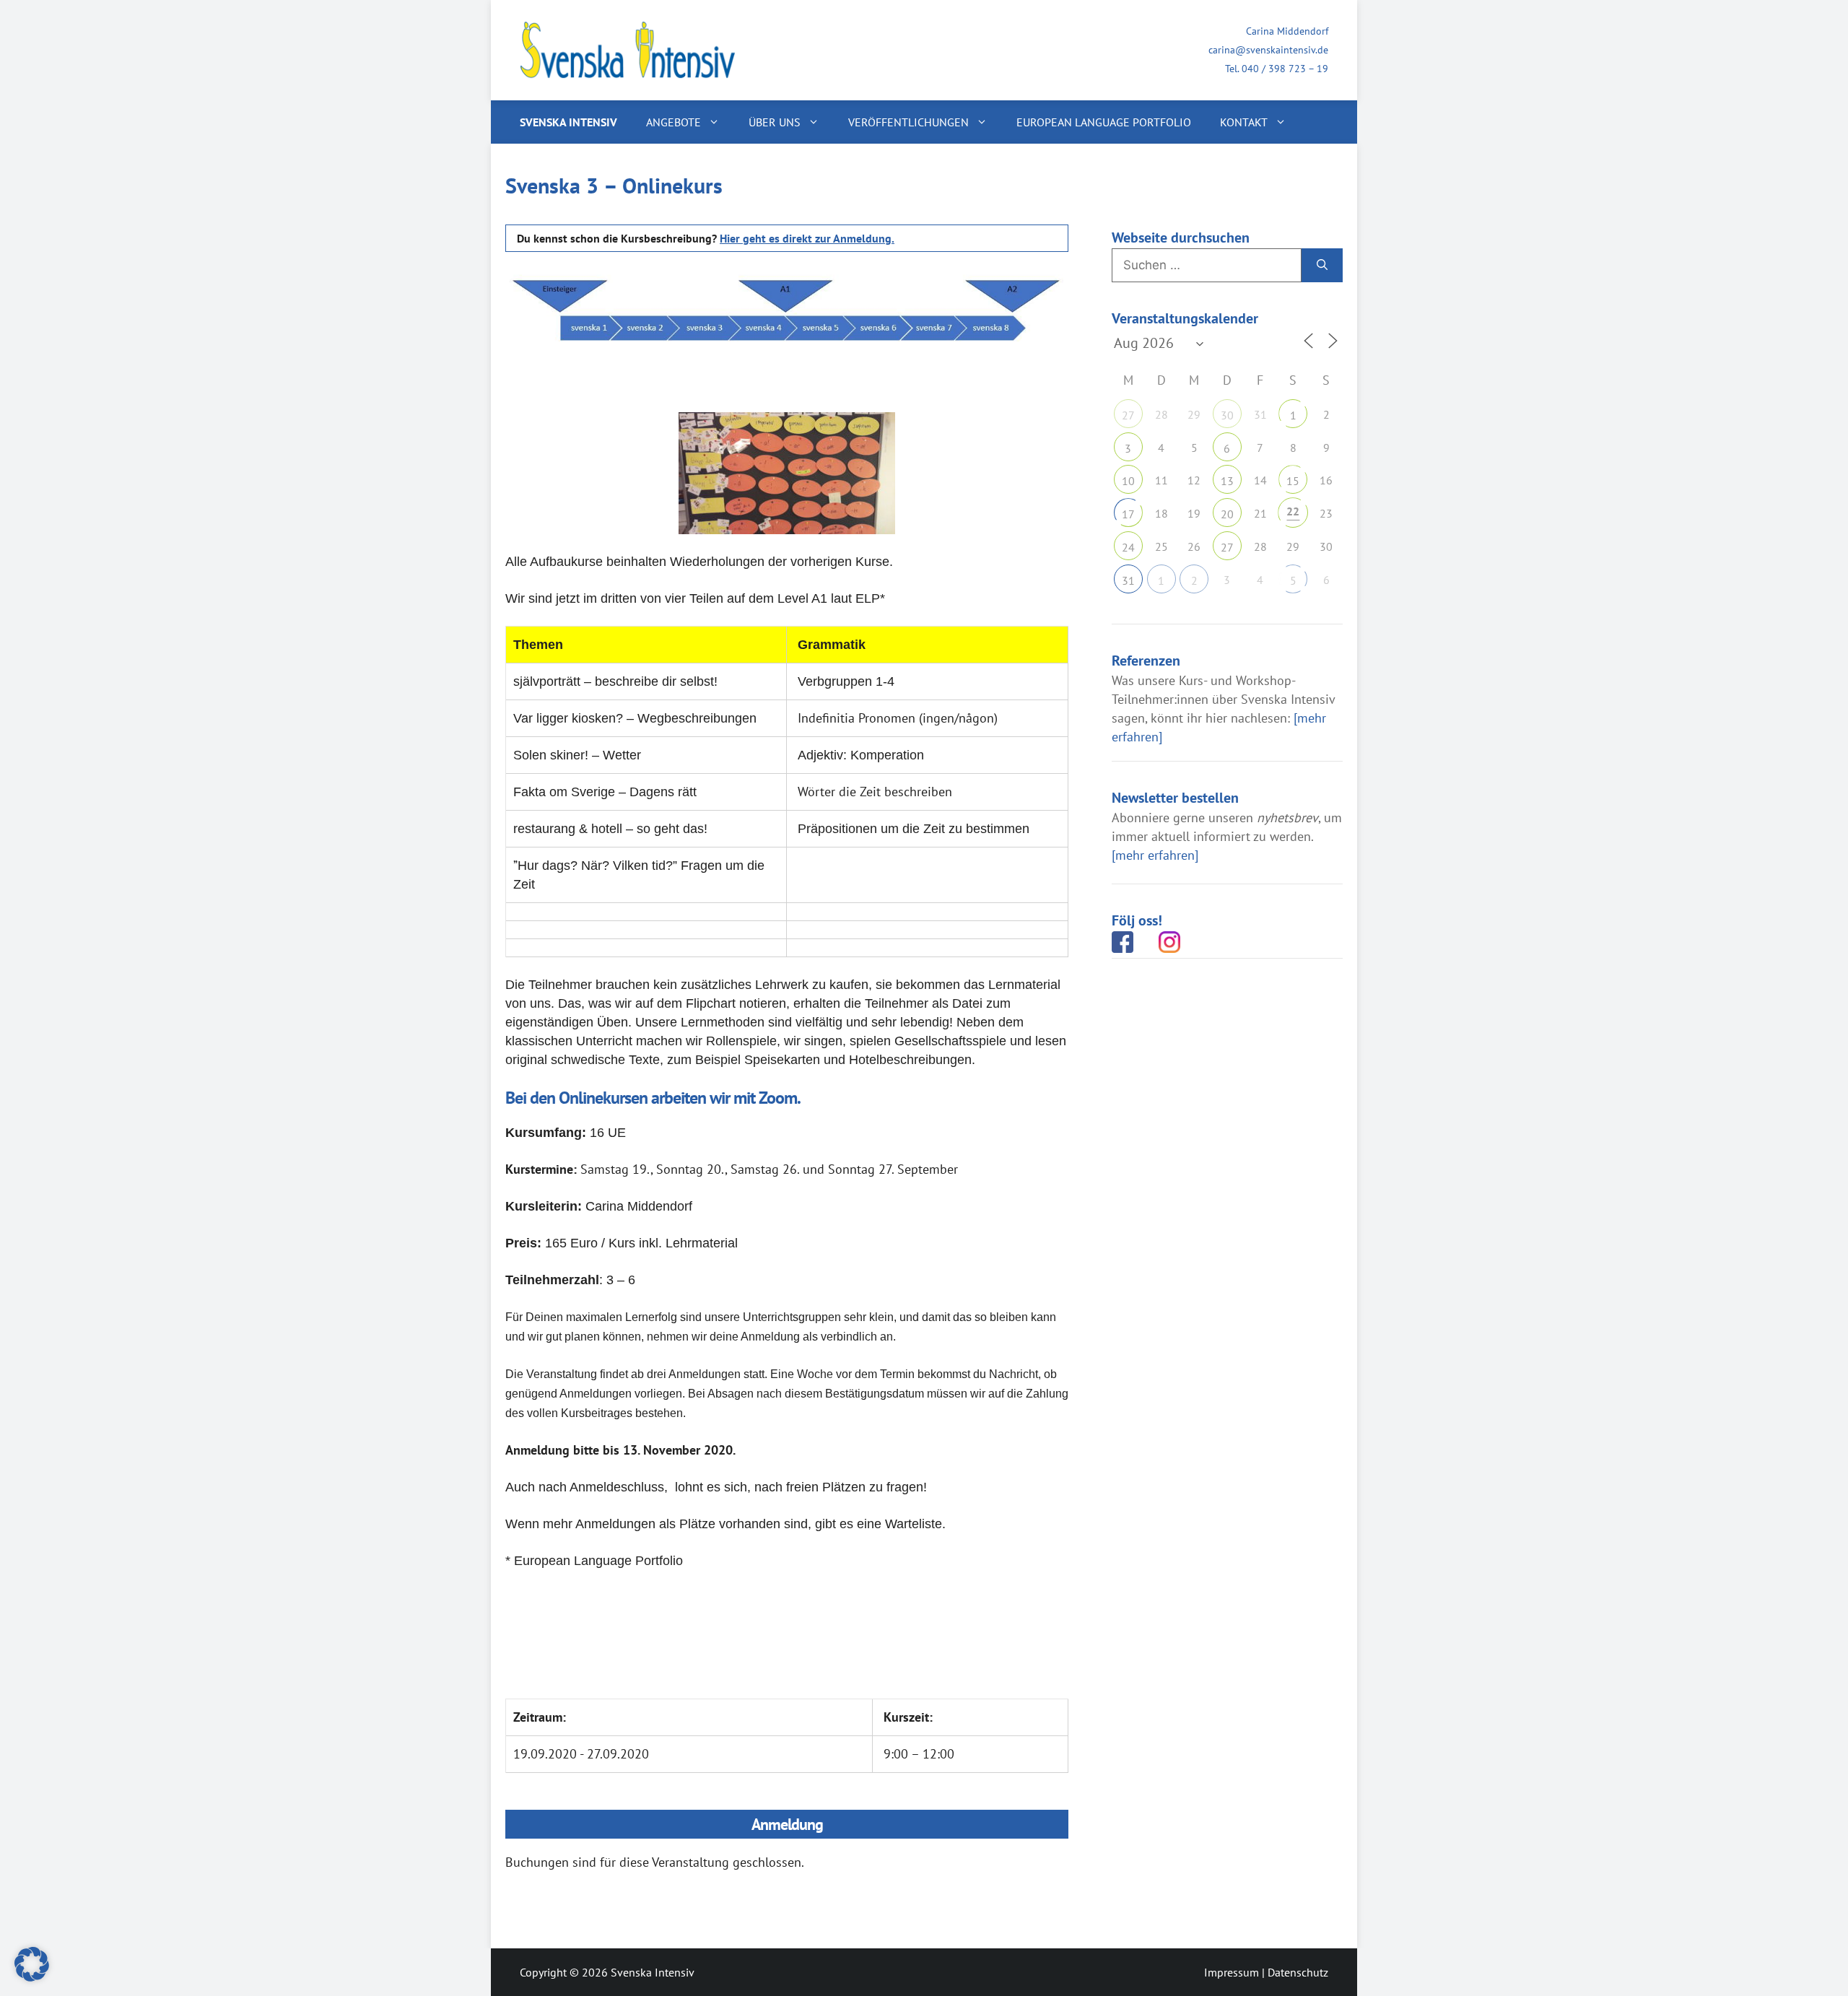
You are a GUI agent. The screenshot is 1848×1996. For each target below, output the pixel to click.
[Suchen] (1322, 266)
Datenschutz (1298, 1972)
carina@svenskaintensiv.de (1268, 50)
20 (1227, 514)
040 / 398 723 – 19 (1285, 69)
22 (1293, 511)
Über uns (775, 122)
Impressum (1232, 1972)
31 (1128, 580)
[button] (32, 1964)
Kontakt (1244, 122)
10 (1128, 481)
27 (1128, 415)
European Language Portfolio (1104, 122)
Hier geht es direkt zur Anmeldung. (807, 238)
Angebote (674, 122)
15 (1293, 481)
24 (1128, 547)
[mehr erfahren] (1155, 855)
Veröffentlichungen (908, 122)
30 (1227, 415)
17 (1128, 514)
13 (1227, 481)
